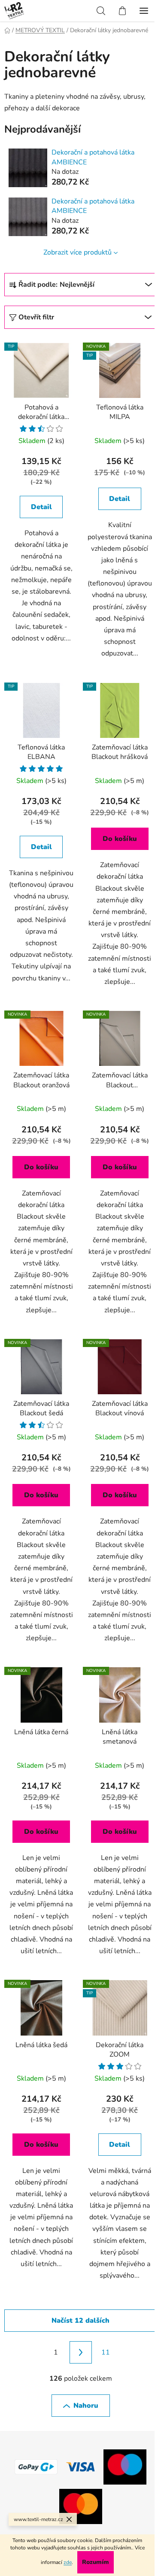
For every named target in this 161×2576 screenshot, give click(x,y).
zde (68, 2562)
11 (106, 2352)
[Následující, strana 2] (81, 2352)
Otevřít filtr (36, 317)
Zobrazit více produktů (77, 252)
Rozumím (96, 2562)
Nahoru (86, 2406)
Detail (41, 507)
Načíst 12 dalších (80, 2321)
